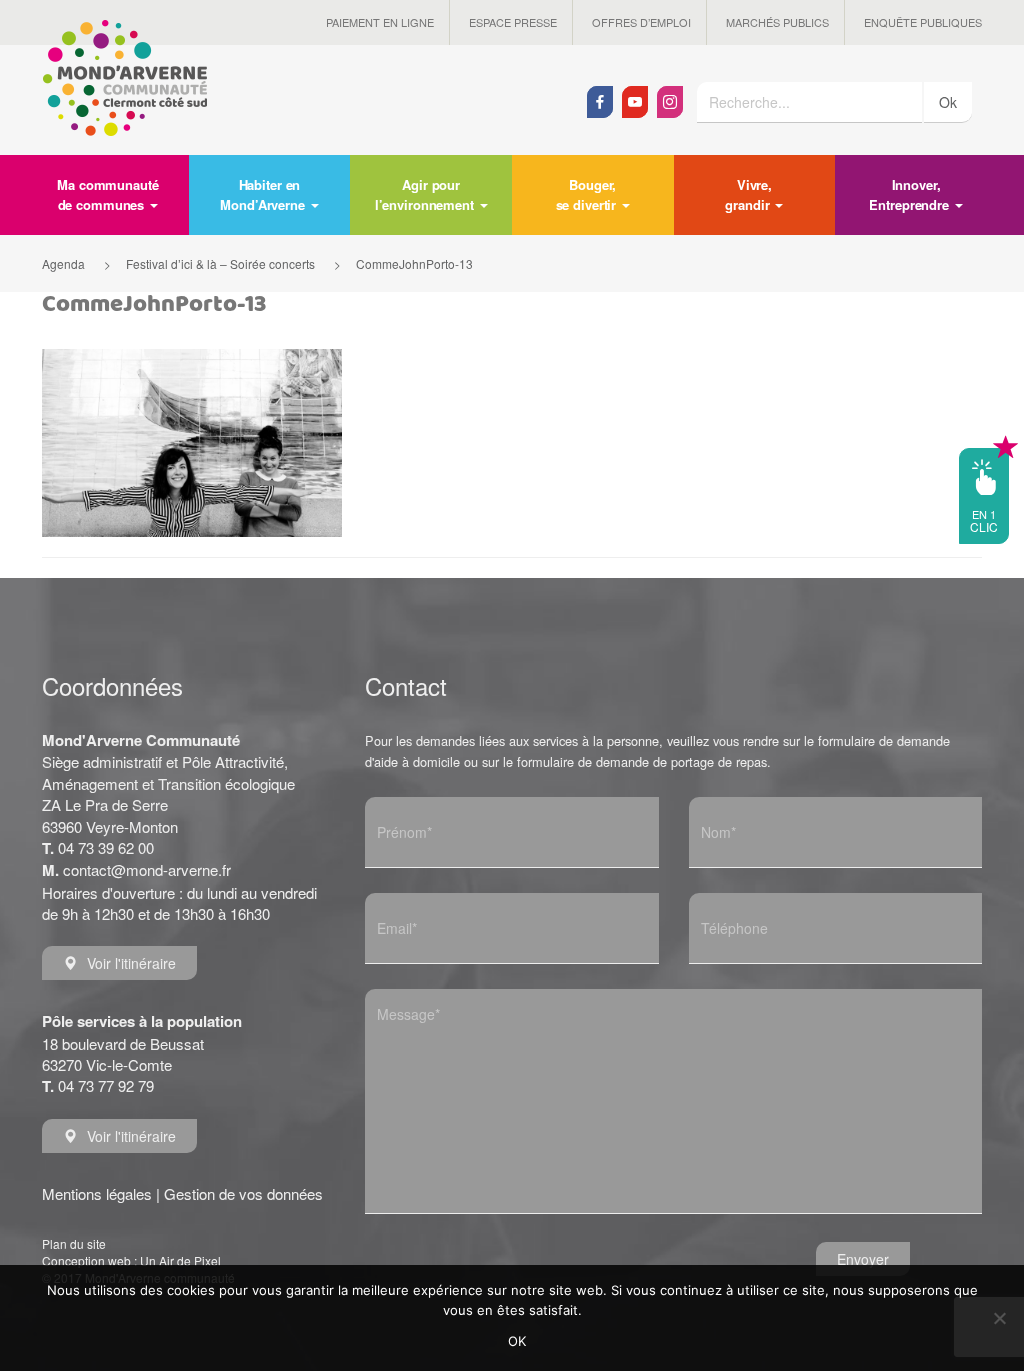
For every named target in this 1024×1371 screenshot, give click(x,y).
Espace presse (513, 22)
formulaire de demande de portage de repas (642, 761)
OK (517, 1341)
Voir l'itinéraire (131, 963)
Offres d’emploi (641, 22)
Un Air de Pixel (180, 1260)
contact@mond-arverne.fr (147, 869)
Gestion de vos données (243, 1193)
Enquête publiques (923, 22)
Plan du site (74, 1243)
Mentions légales (97, 1193)
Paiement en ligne (380, 22)
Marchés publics (777, 22)
